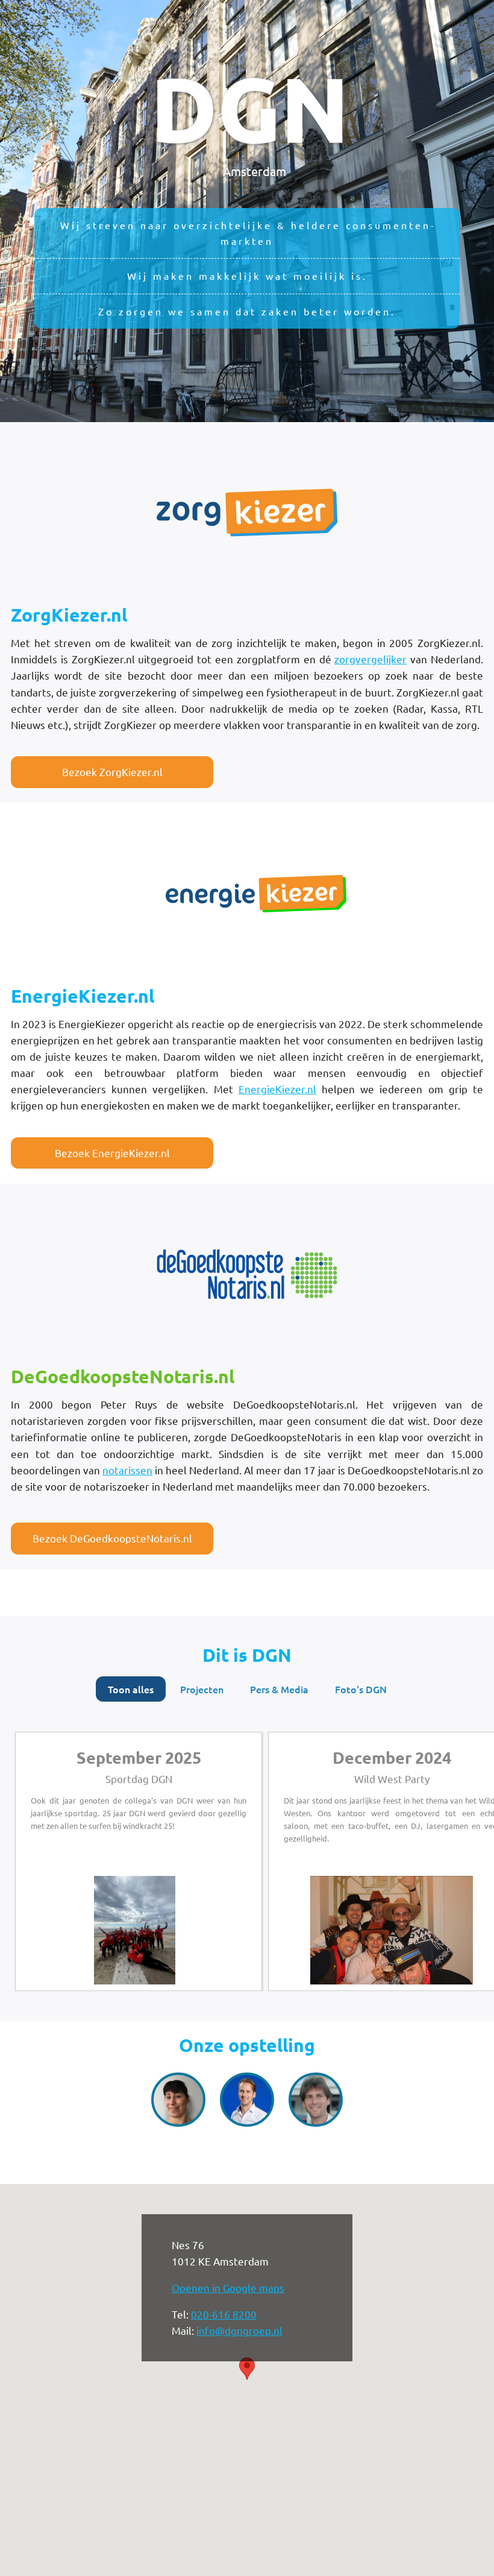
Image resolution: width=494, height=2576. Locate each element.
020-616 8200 (224, 2314)
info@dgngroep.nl (239, 2330)
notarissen (127, 1470)
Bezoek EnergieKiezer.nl (112, 1153)
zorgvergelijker (370, 659)
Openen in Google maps (228, 2287)
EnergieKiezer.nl (277, 1089)
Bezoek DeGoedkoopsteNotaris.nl (112, 1538)
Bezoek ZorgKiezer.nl (112, 772)
